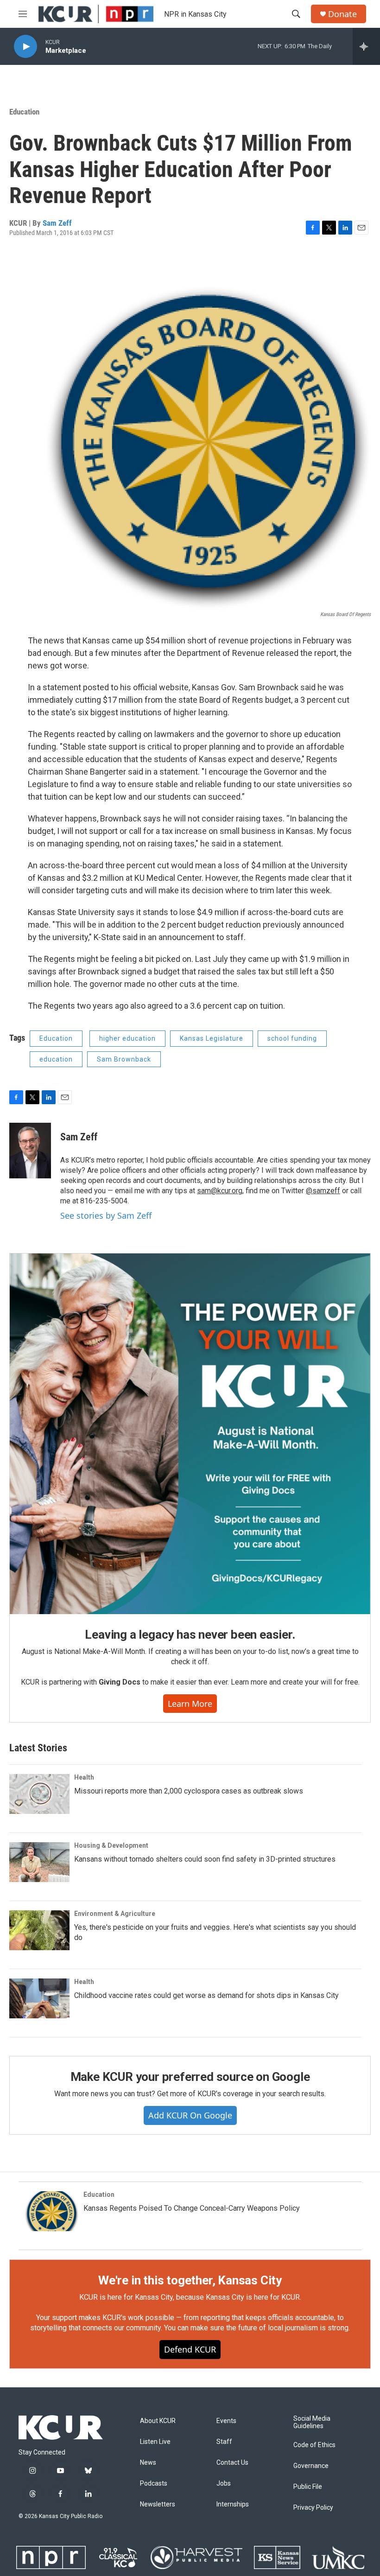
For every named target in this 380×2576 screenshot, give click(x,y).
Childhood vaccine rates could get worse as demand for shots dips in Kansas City (206, 1995)
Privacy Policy (313, 2508)
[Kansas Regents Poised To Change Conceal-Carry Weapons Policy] (49, 2211)
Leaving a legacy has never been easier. (190, 1635)
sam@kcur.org (220, 1191)
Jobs (224, 2484)
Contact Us (232, 2463)
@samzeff (323, 1191)
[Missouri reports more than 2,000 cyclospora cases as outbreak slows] (39, 1794)
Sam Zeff (57, 223)
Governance (311, 2466)
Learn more (190, 1704)
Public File (308, 2487)
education (56, 1059)
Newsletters (158, 2504)
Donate (342, 14)
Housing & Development (111, 1845)
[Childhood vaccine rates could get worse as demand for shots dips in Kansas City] (39, 1998)
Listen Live (155, 2442)
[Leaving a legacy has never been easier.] (190, 1434)
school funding (292, 1038)
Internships (233, 2504)
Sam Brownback (124, 1059)
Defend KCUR (190, 2349)
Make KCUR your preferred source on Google (190, 2077)
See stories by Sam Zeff (106, 1215)
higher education (127, 1038)
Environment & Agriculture (115, 1914)
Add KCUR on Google (190, 2115)
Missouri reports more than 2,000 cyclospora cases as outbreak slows (189, 1791)
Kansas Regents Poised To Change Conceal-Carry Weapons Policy (192, 2208)
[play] (25, 47)
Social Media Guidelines (312, 2422)
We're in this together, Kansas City (190, 2280)
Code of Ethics (314, 2445)
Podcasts (154, 2484)
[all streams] (366, 46)
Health (84, 1777)
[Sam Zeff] (30, 1151)
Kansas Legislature (212, 1038)
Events (226, 2421)
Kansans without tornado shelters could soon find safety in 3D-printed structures (205, 1859)
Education (24, 112)
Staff (224, 2442)
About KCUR (158, 2421)
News (148, 2463)
